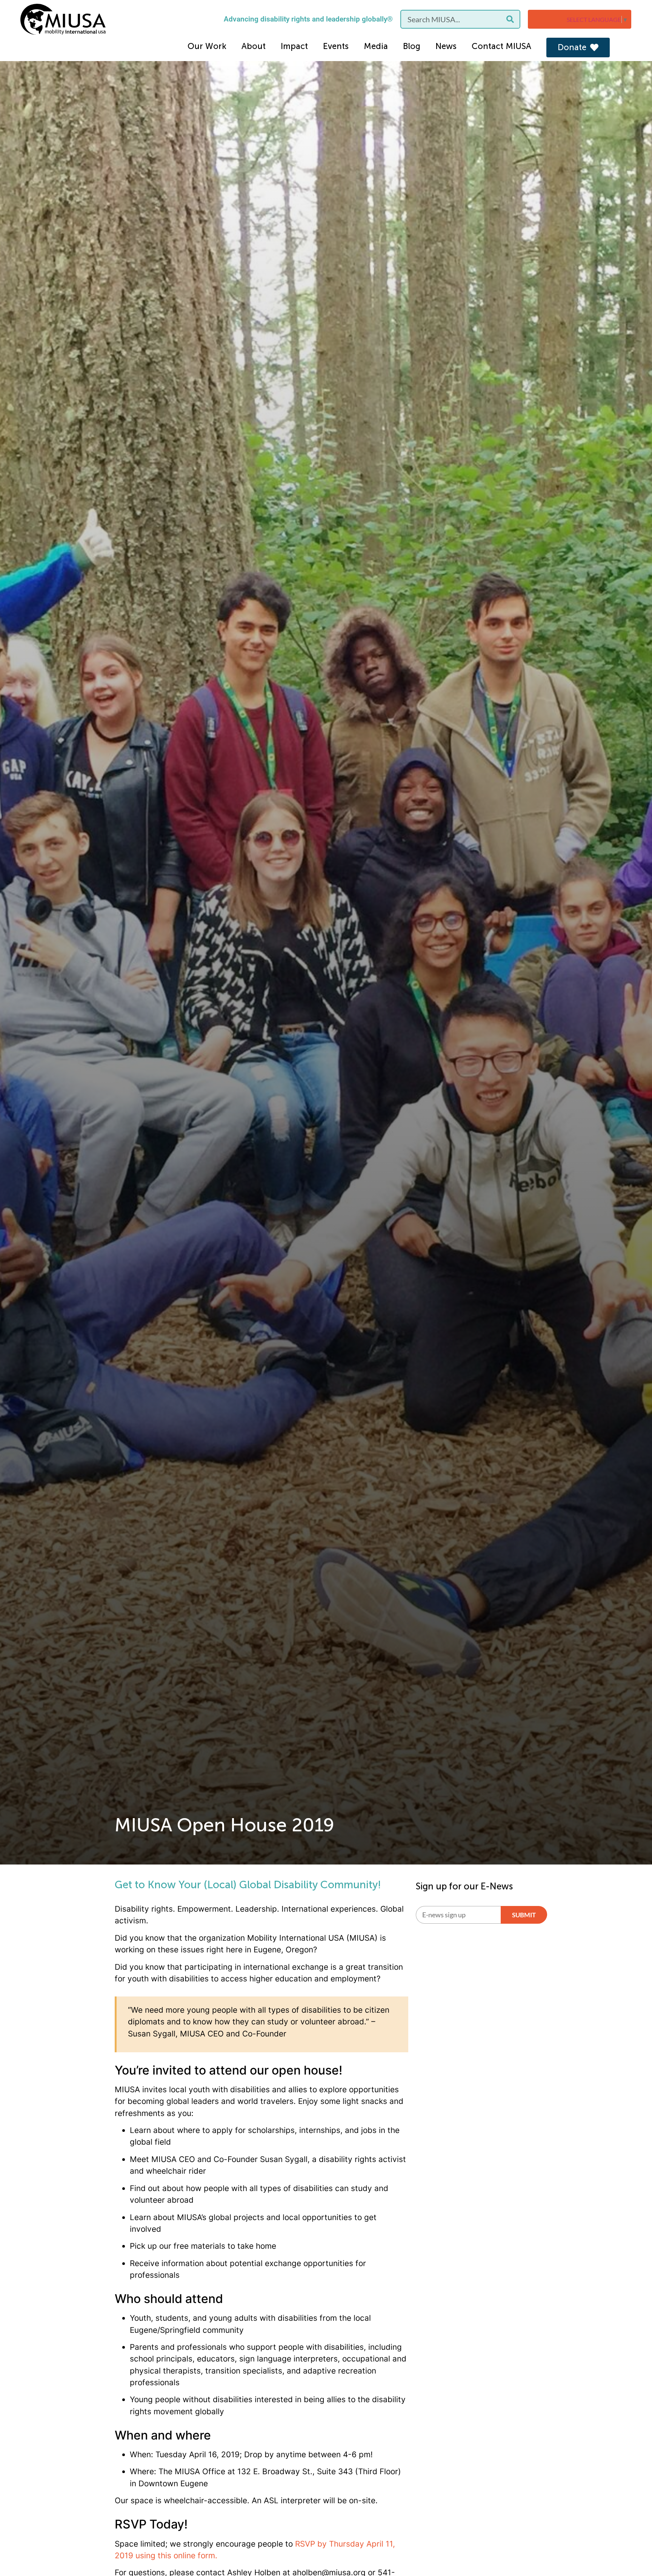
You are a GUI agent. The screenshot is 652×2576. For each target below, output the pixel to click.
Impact (294, 46)
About (254, 46)
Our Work (207, 46)
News (446, 46)
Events (336, 46)
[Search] (510, 19)
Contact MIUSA (501, 46)
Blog (412, 46)
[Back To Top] (631, 2552)
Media (376, 46)
